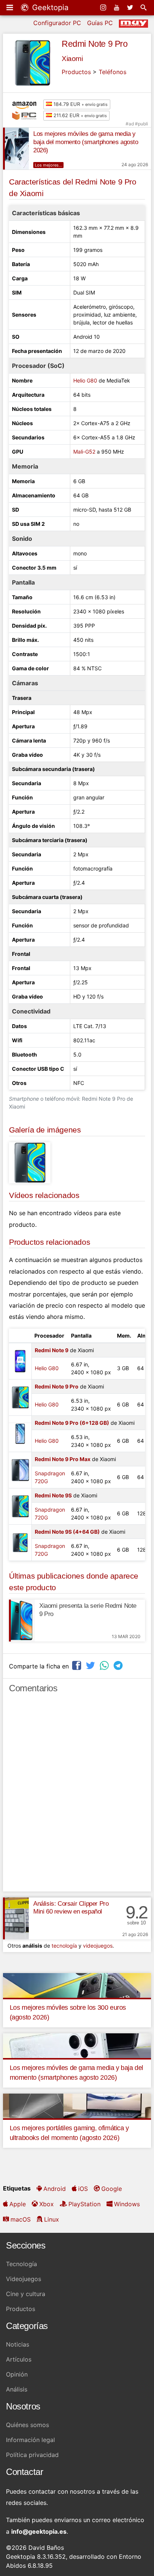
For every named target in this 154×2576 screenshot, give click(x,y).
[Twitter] (131, 7)
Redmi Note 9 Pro (95, 44)
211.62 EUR (79, 115)
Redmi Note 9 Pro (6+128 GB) (72, 1423)
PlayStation (84, 2204)
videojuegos (98, 1946)
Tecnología (21, 2264)
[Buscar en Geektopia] (144, 7)
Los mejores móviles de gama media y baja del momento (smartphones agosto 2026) (86, 142)
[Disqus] (77, 1796)
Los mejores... (48, 165)
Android (55, 2189)
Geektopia (49, 7)
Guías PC (100, 23)
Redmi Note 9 (52, 1350)
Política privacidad (32, 2455)
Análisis (17, 2389)
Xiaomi (72, 59)
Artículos (19, 2359)
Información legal (30, 2440)
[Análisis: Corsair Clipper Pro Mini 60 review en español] (16, 1918)
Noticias (18, 2344)
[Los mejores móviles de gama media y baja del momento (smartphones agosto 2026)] (16, 149)
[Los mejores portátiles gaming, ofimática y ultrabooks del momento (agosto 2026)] (77, 2105)
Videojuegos (24, 2279)
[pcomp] (26, 116)
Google (112, 2189)
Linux (52, 2219)
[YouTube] (117, 7)
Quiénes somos (27, 2425)
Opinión (17, 2374)
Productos (76, 72)
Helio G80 (85, 380)
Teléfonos (113, 72)
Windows (127, 2204)
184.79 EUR (80, 104)
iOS (83, 2189)
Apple (18, 2204)
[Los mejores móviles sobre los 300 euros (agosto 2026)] (77, 1985)
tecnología (64, 1946)
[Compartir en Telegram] (119, 1665)
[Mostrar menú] (10, 7)
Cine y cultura (26, 2294)
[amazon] (26, 104)
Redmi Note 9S (53, 1495)
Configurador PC (57, 23)
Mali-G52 (84, 452)
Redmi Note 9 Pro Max (63, 1459)
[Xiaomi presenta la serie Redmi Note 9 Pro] (22, 1621)
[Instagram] (104, 7)
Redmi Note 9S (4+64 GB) (67, 1532)
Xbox (47, 2204)
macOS (21, 2219)
